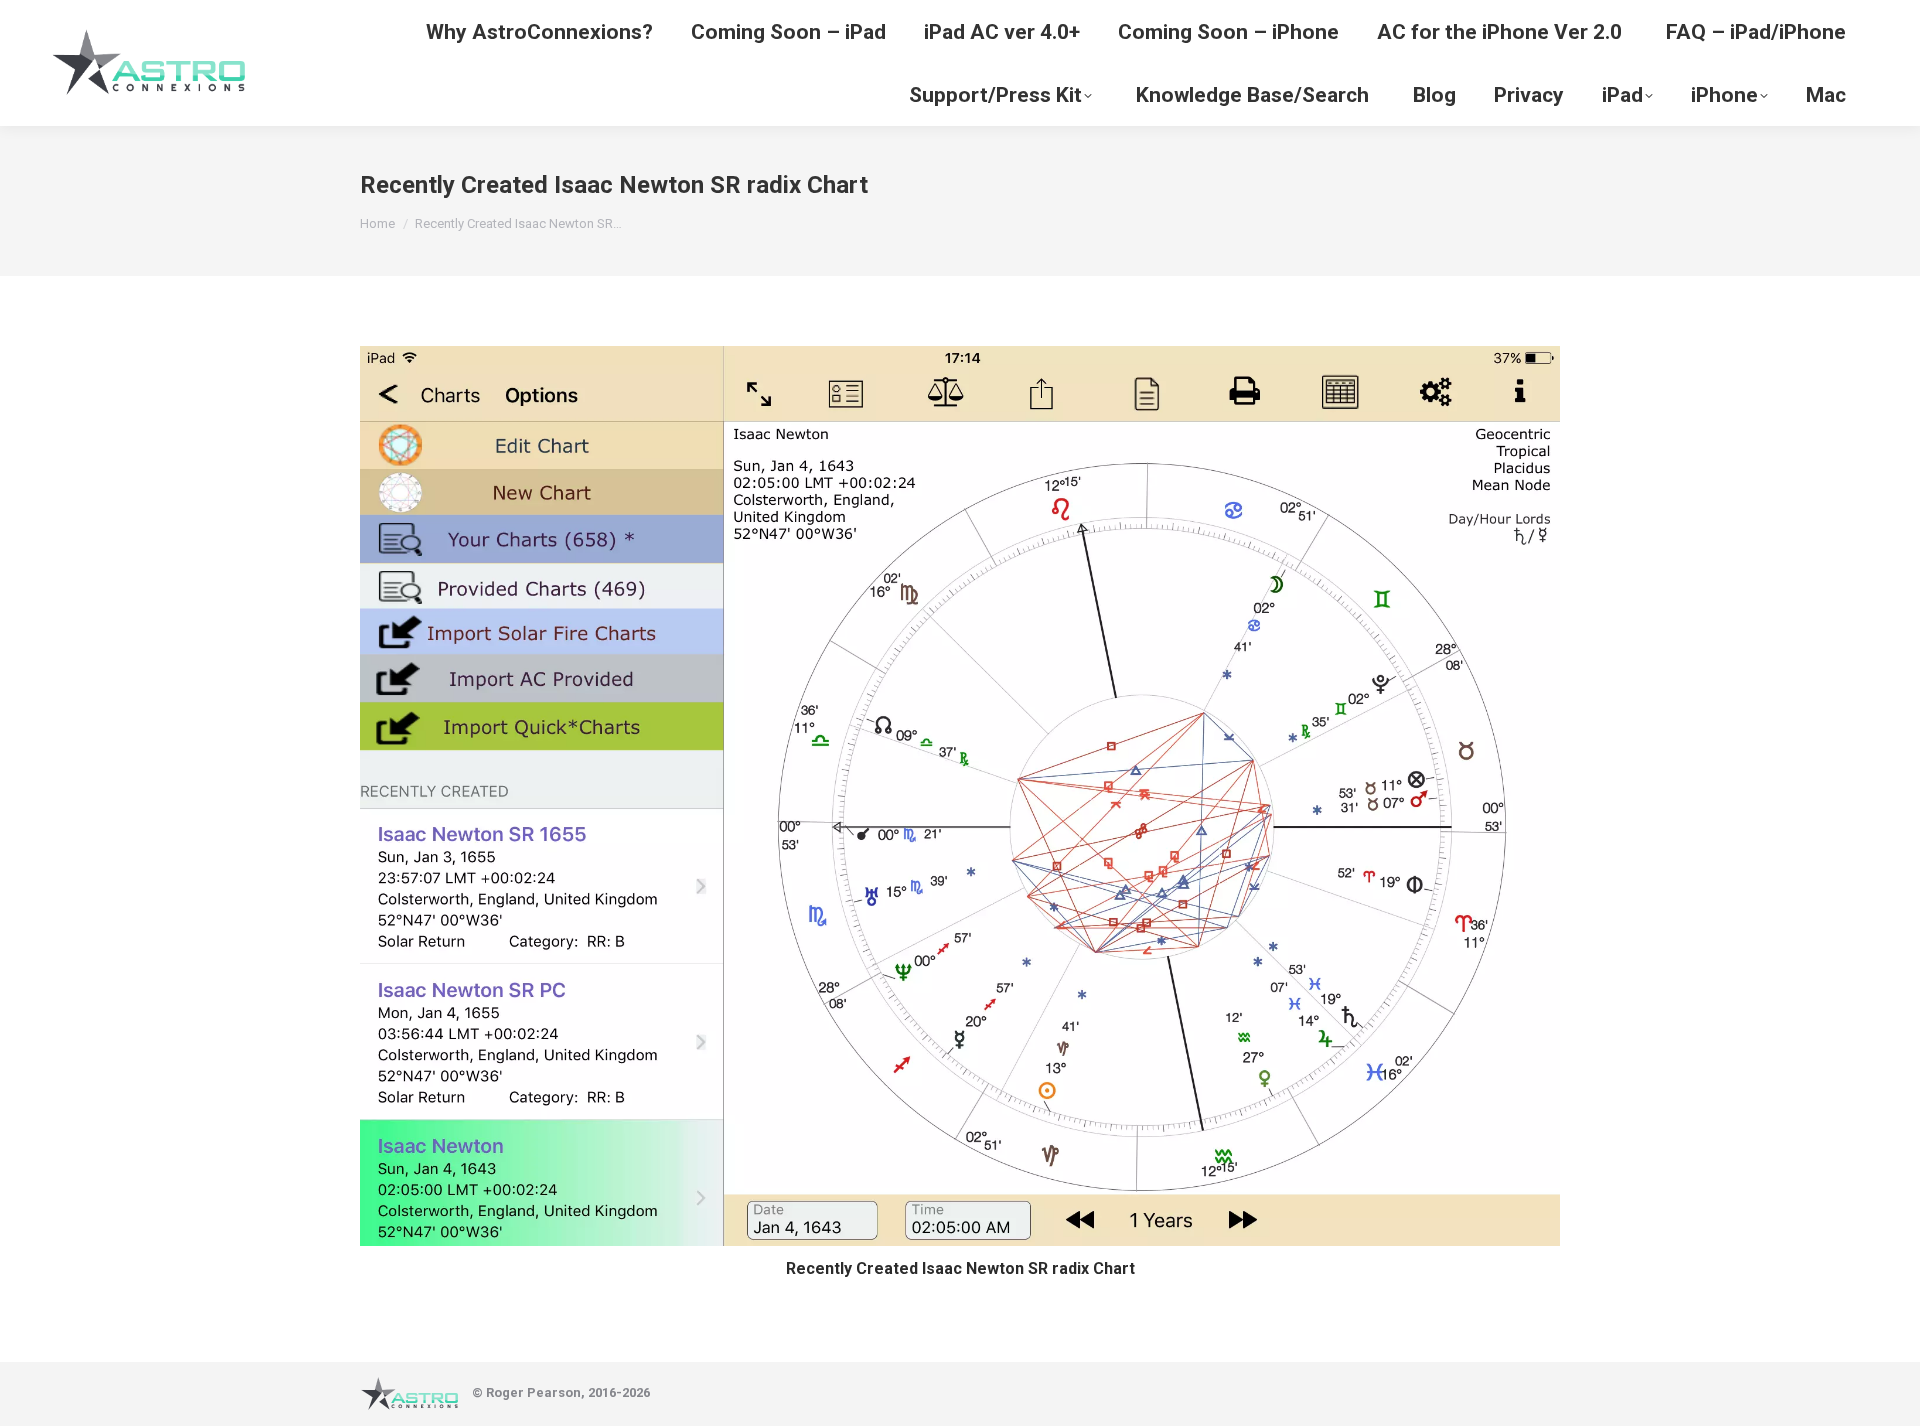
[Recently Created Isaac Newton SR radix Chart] (960, 796)
